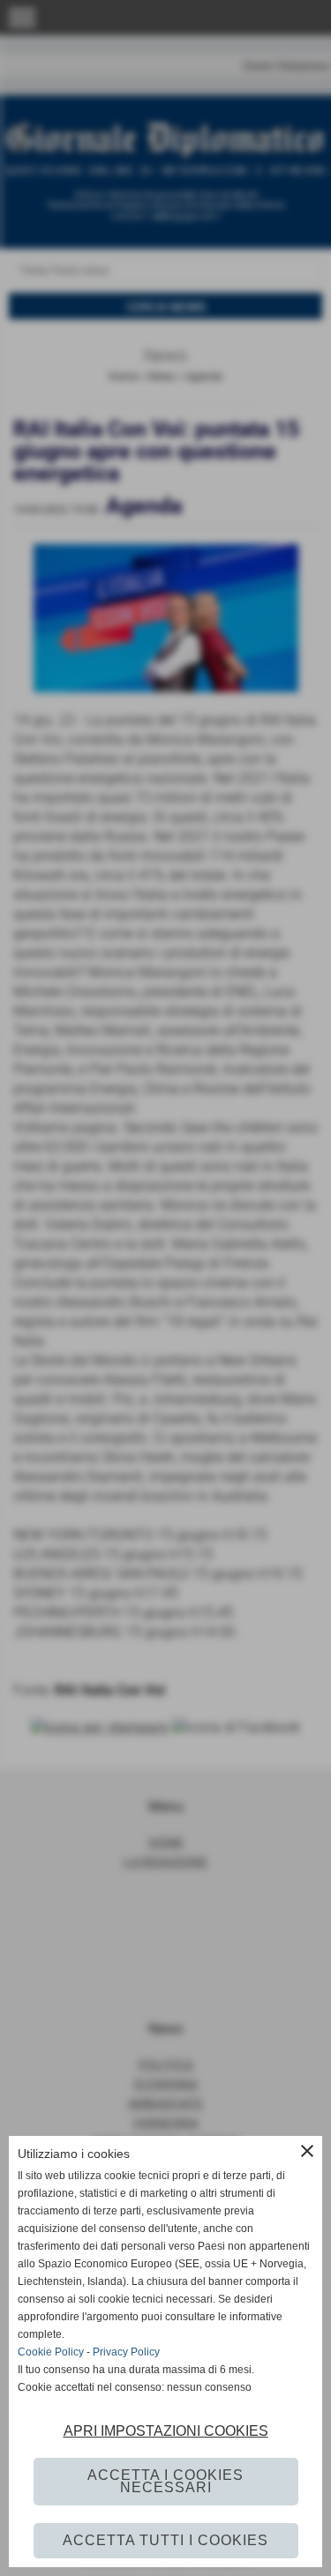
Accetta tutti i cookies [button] (165, 2540)
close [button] (307, 2151)
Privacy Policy (126, 2352)
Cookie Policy (51, 2352)
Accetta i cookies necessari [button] (165, 2481)
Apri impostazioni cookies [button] (166, 2431)
